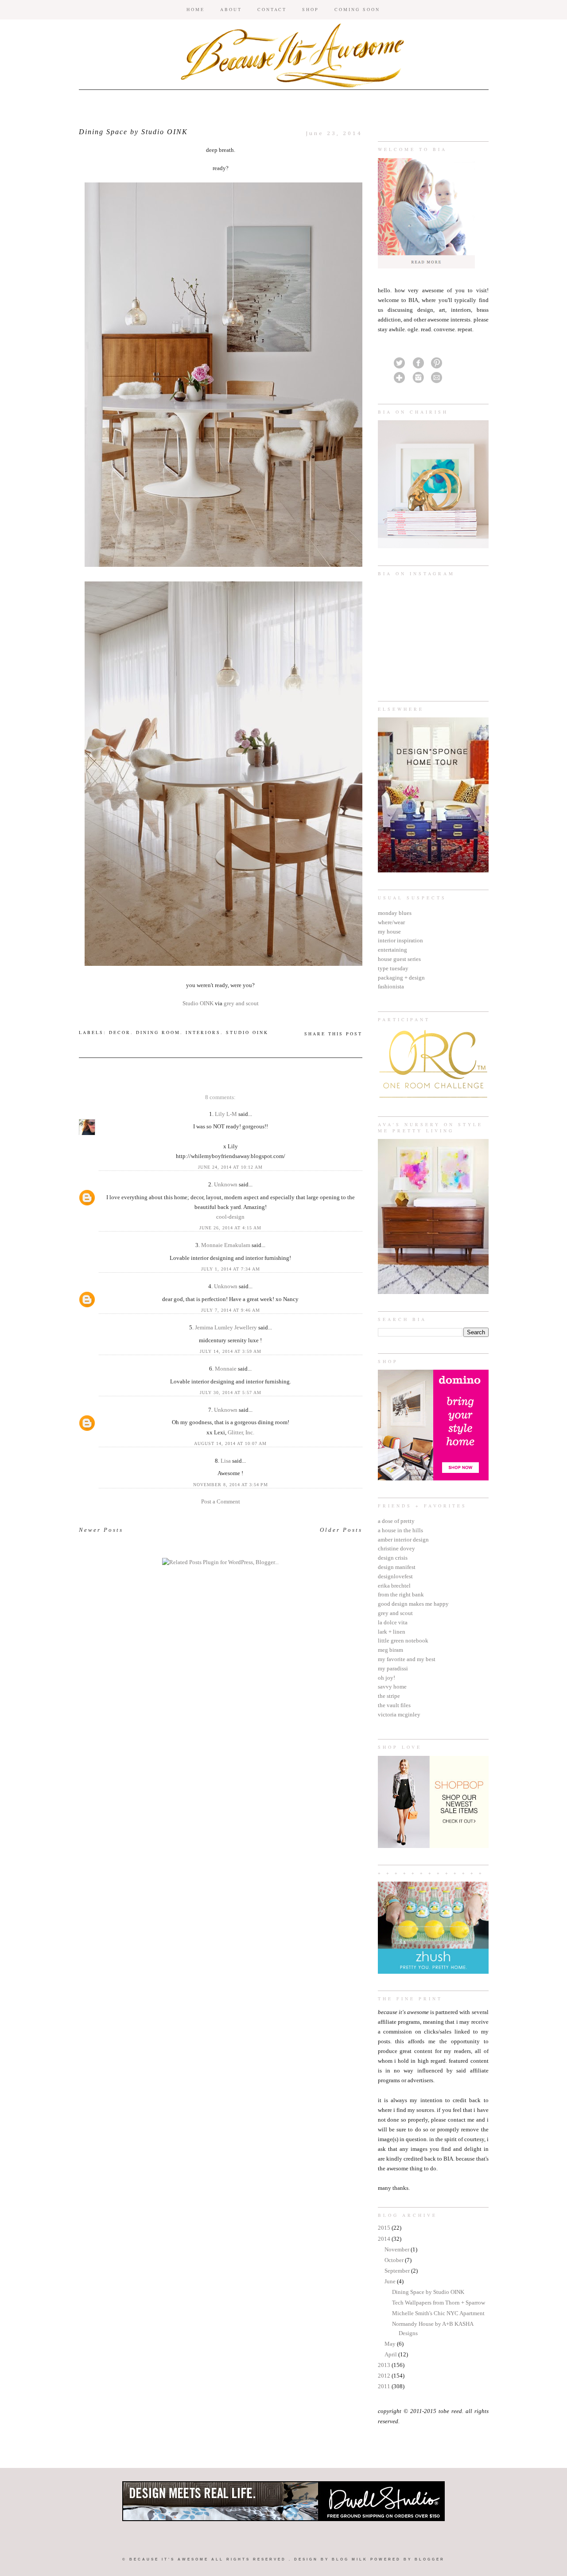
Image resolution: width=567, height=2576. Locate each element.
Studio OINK (198, 1003)
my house (389, 932)
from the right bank (401, 1594)
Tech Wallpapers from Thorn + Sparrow (439, 2303)
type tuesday (393, 968)
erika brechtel (394, 1586)
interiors (203, 1032)
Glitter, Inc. (241, 1432)
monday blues (395, 913)
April (391, 2354)
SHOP (311, 9)
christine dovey (396, 1548)
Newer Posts (101, 1530)
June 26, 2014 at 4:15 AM (230, 1228)
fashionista (391, 986)
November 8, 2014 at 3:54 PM (231, 1485)
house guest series (399, 959)
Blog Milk (350, 2559)
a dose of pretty (396, 1521)
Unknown (226, 1184)
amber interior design (403, 1540)
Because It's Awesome (169, 2559)
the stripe (389, 1696)
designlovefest (395, 1576)
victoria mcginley (399, 1714)
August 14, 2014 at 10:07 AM (230, 1443)
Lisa (226, 1461)
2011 (385, 2386)
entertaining (392, 950)
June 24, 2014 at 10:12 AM (230, 1167)
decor (120, 1032)
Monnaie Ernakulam (226, 1245)
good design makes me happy (413, 1604)
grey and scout (395, 1613)
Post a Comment (221, 1501)
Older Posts (341, 1530)
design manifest (397, 1567)
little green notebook (403, 1641)
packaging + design (401, 978)
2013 (385, 2365)
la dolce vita (393, 1622)
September (398, 2271)
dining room (158, 1032)
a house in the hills (400, 1530)
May (391, 2344)
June (391, 2281)
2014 (385, 2239)
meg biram (390, 1650)
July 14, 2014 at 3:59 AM (231, 1351)
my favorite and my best (407, 1659)
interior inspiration (400, 940)
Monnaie (226, 1369)
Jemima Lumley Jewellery (226, 1327)
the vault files (394, 1705)
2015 (385, 2228)
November (398, 2249)
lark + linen (392, 1632)
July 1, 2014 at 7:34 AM (231, 1269)
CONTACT (272, 9)
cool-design (230, 1217)
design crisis (393, 1558)
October (395, 2260)
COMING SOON (357, 9)
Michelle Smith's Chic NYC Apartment (438, 2313)
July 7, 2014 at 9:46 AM (231, 1310)
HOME (196, 9)
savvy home (392, 1687)
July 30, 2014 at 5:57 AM (231, 1393)
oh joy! (386, 1678)
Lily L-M (226, 1114)
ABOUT (231, 9)
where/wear (391, 922)
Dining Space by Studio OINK (428, 2292)
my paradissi (393, 1668)
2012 (385, 2376)
